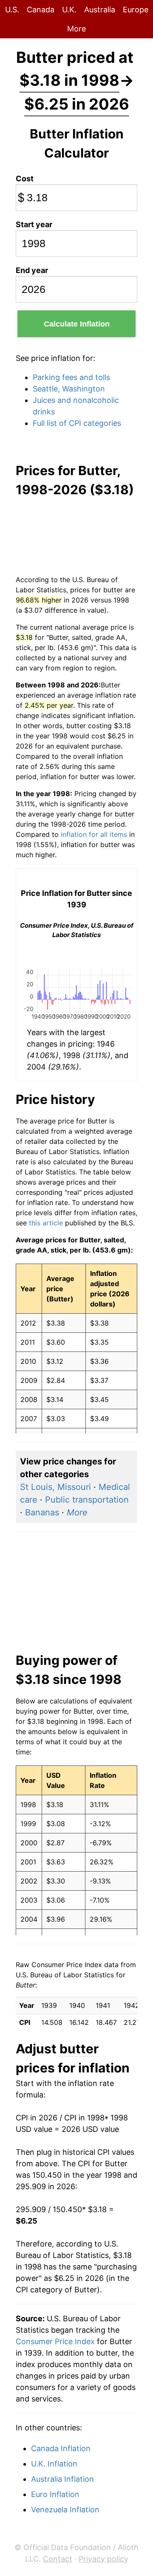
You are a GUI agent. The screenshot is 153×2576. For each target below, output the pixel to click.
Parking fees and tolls (71, 377)
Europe (136, 10)
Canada (41, 10)
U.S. (12, 10)
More (76, 29)
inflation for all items (94, 834)
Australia (100, 10)
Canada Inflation (61, 2448)
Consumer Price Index (55, 2341)
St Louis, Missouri (55, 1487)
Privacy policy (103, 2559)
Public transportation (87, 1500)
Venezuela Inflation (65, 2510)
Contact (58, 2559)
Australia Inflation (62, 2479)
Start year (34, 224)
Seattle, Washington (69, 389)
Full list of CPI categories (77, 423)
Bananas (42, 1512)
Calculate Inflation (77, 324)
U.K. (69, 10)
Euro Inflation (55, 2494)
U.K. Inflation (54, 2464)
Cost (25, 179)
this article (46, 1223)
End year (32, 270)
